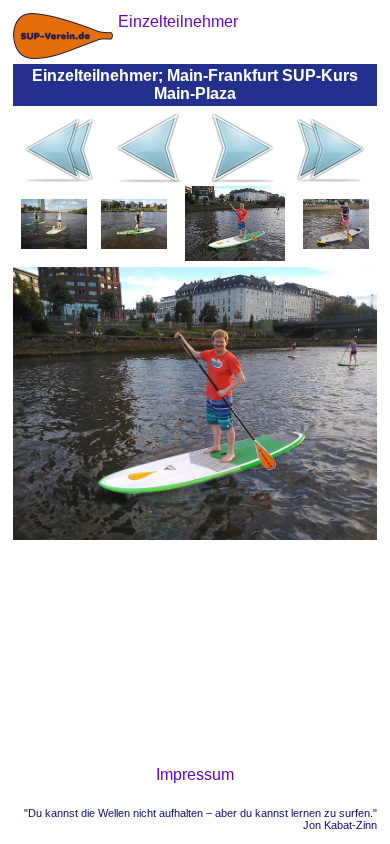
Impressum (195, 774)
